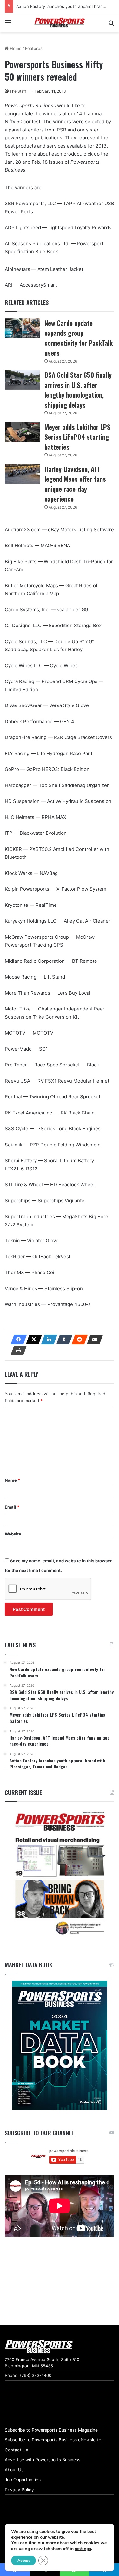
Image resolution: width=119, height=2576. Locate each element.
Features (34, 48)
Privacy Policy (19, 2490)
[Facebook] (17, 1340)
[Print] (17, 1350)
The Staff (18, 91)
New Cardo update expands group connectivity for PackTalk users (79, 338)
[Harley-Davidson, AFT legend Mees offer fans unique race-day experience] (22, 474)
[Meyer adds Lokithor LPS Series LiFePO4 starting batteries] (22, 432)
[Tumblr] (63, 1340)
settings (83, 2549)
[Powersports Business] (60, 23)
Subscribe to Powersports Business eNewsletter (54, 2440)
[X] (32, 1340)
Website (13, 1534)
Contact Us (16, 2450)
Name (12, 1480)
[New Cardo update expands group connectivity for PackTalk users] (22, 328)
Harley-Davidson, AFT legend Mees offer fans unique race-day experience (75, 484)
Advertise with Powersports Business (43, 2460)
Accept (23, 2561)
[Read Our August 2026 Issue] (60, 1874)
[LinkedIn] (47, 1340)
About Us (14, 2470)
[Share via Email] (93, 1340)
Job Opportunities (23, 2480)
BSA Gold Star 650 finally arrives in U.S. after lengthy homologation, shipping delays (78, 390)
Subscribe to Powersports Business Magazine (51, 2430)
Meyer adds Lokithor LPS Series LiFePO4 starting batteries (77, 437)
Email (12, 1507)
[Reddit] (78, 1340)
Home (15, 48)
